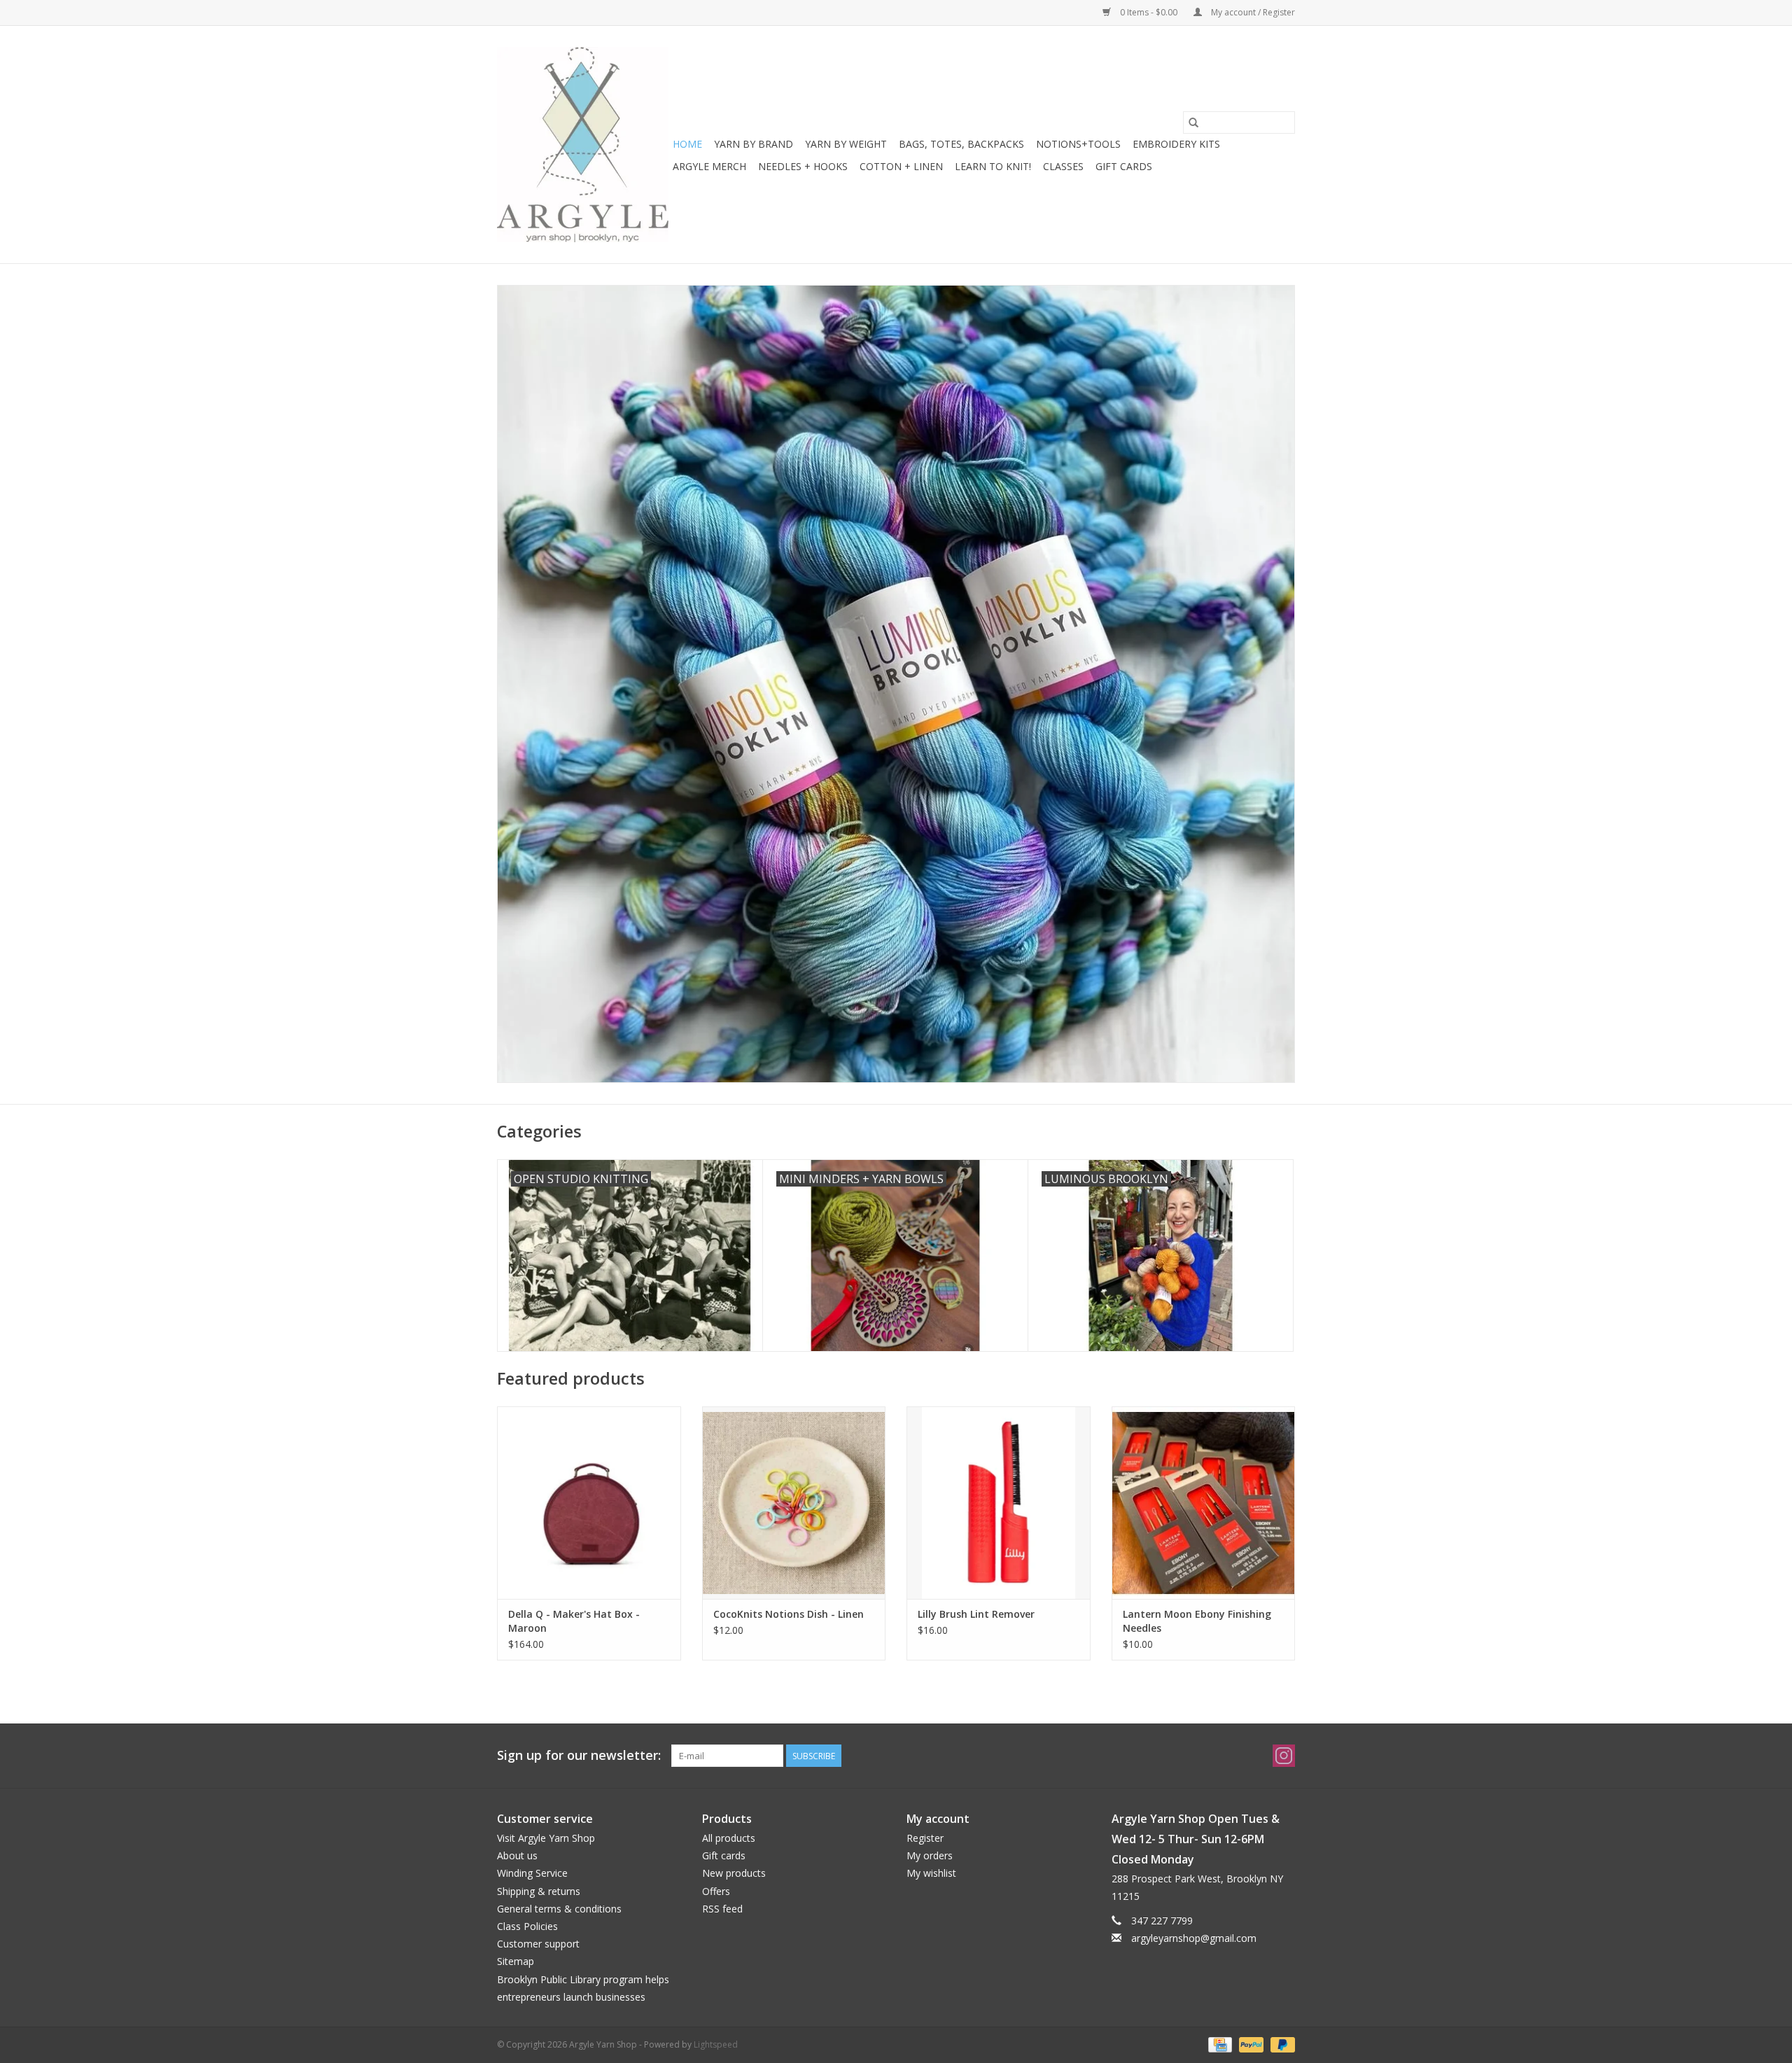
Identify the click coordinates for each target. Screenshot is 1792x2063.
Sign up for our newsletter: (579, 1755)
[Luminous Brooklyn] (896, 684)
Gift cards (1124, 166)
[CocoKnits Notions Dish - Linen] (794, 1503)
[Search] (1193, 123)
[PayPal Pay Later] (1280, 2044)
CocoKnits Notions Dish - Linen (789, 1614)
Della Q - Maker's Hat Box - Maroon (574, 1621)
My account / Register (1252, 12)
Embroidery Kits (1176, 144)
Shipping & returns (539, 1891)
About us (517, 1855)
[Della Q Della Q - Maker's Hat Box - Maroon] (589, 1503)
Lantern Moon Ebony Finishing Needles (1197, 1621)
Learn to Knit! (993, 166)
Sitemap (516, 1961)
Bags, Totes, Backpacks (961, 144)
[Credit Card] (1219, 2044)
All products (729, 1838)
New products (734, 1873)
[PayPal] (1250, 2044)
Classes (1063, 166)
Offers (716, 1891)
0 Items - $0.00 (1149, 12)
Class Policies (527, 1926)
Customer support (538, 1944)
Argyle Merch (709, 166)
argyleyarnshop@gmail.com (1194, 1938)
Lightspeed (716, 2044)
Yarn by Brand (754, 144)
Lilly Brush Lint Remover (976, 1614)
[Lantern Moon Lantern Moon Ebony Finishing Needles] (1204, 1503)
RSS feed (722, 1909)
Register (925, 1838)
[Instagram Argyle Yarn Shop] (1284, 1756)
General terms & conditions (559, 1909)
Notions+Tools (1078, 144)
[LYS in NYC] (583, 145)
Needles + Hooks (803, 166)
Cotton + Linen (901, 166)
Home (687, 144)
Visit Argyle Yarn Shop (546, 1838)
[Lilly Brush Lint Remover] (999, 1503)
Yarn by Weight (846, 144)
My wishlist (931, 1873)
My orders (930, 1855)
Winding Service (532, 1873)
